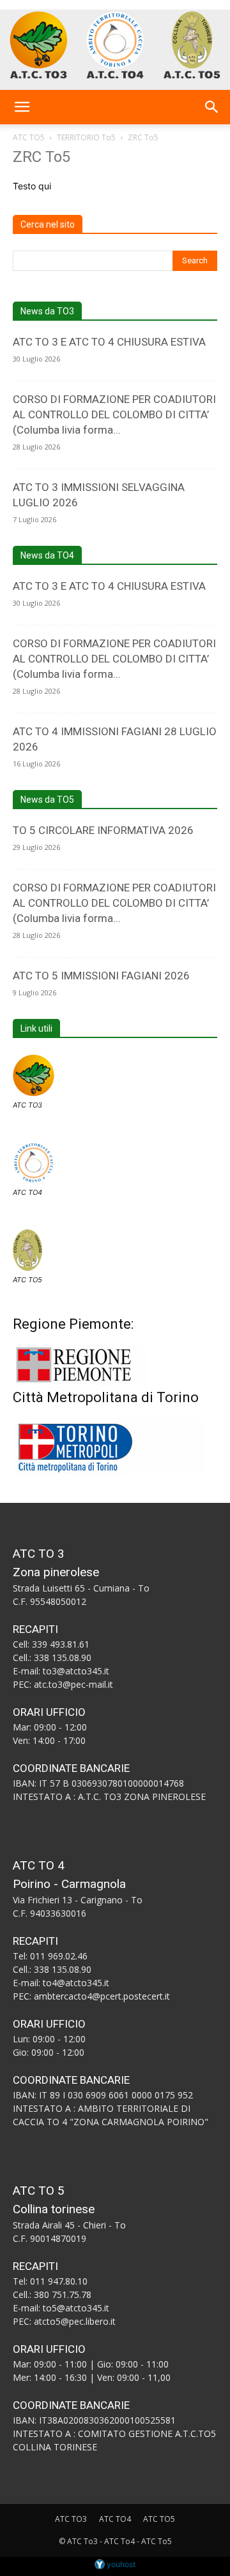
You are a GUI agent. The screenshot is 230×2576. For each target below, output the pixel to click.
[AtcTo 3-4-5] (115, 45)
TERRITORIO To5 (86, 137)
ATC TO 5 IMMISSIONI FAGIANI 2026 (101, 976)
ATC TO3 (27, 1105)
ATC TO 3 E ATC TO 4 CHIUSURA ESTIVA (109, 342)
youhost (120, 2564)
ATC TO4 (27, 1192)
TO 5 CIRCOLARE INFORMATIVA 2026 (103, 830)
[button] (22, 107)
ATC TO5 (29, 137)
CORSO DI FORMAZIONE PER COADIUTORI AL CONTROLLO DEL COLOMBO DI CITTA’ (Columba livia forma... (114, 414)
